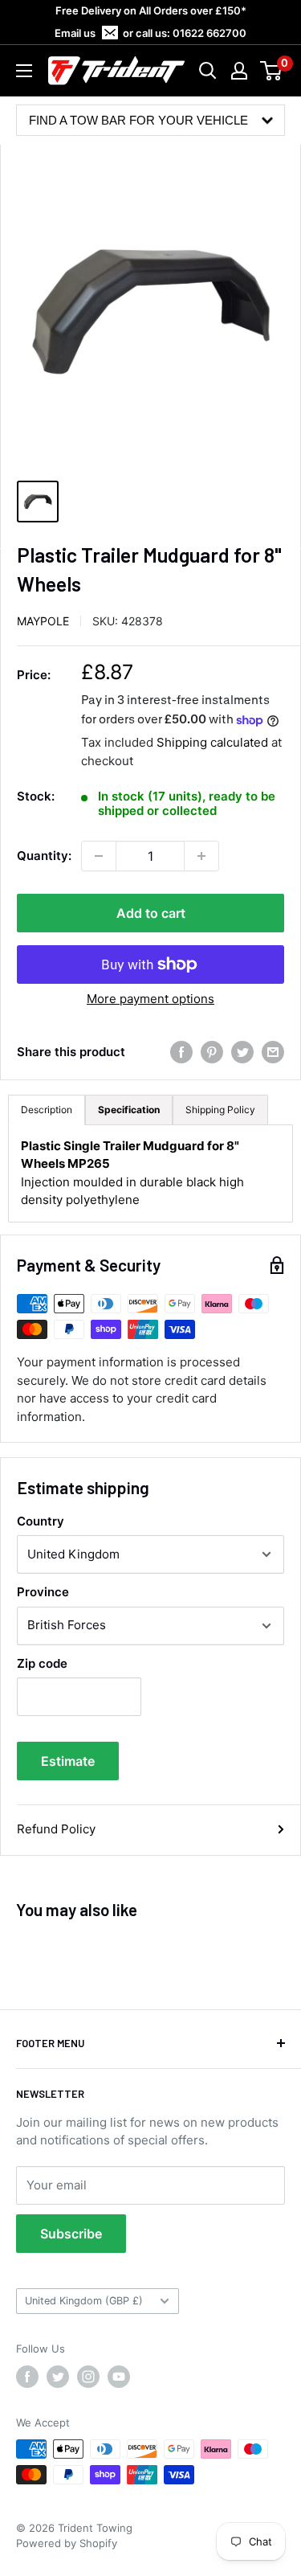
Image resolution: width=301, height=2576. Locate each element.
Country (41, 1521)
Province (43, 1592)
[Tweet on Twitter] (242, 1052)
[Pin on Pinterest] (212, 1052)
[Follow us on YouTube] (119, 2377)
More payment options (150, 999)
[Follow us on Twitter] (58, 2377)
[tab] (129, 1110)
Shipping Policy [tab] (220, 1110)
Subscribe (71, 2234)
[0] (272, 71)
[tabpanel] (150, 1173)
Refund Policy (56, 1829)
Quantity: (44, 856)
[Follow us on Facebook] (27, 2377)
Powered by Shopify (67, 2543)
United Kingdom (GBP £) (84, 2301)
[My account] (239, 71)
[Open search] (208, 71)
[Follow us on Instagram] (88, 2377)
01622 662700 (209, 33)
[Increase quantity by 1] (201, 856)
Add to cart (151, 913)
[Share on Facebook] (181, 1052)
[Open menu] (24, 71)
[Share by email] (273, 1052)
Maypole (43, 621)
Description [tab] (47, 1110)
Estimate (68, 1761)
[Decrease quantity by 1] (99, 856)
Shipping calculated (212, 742)
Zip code (42, 1663)
